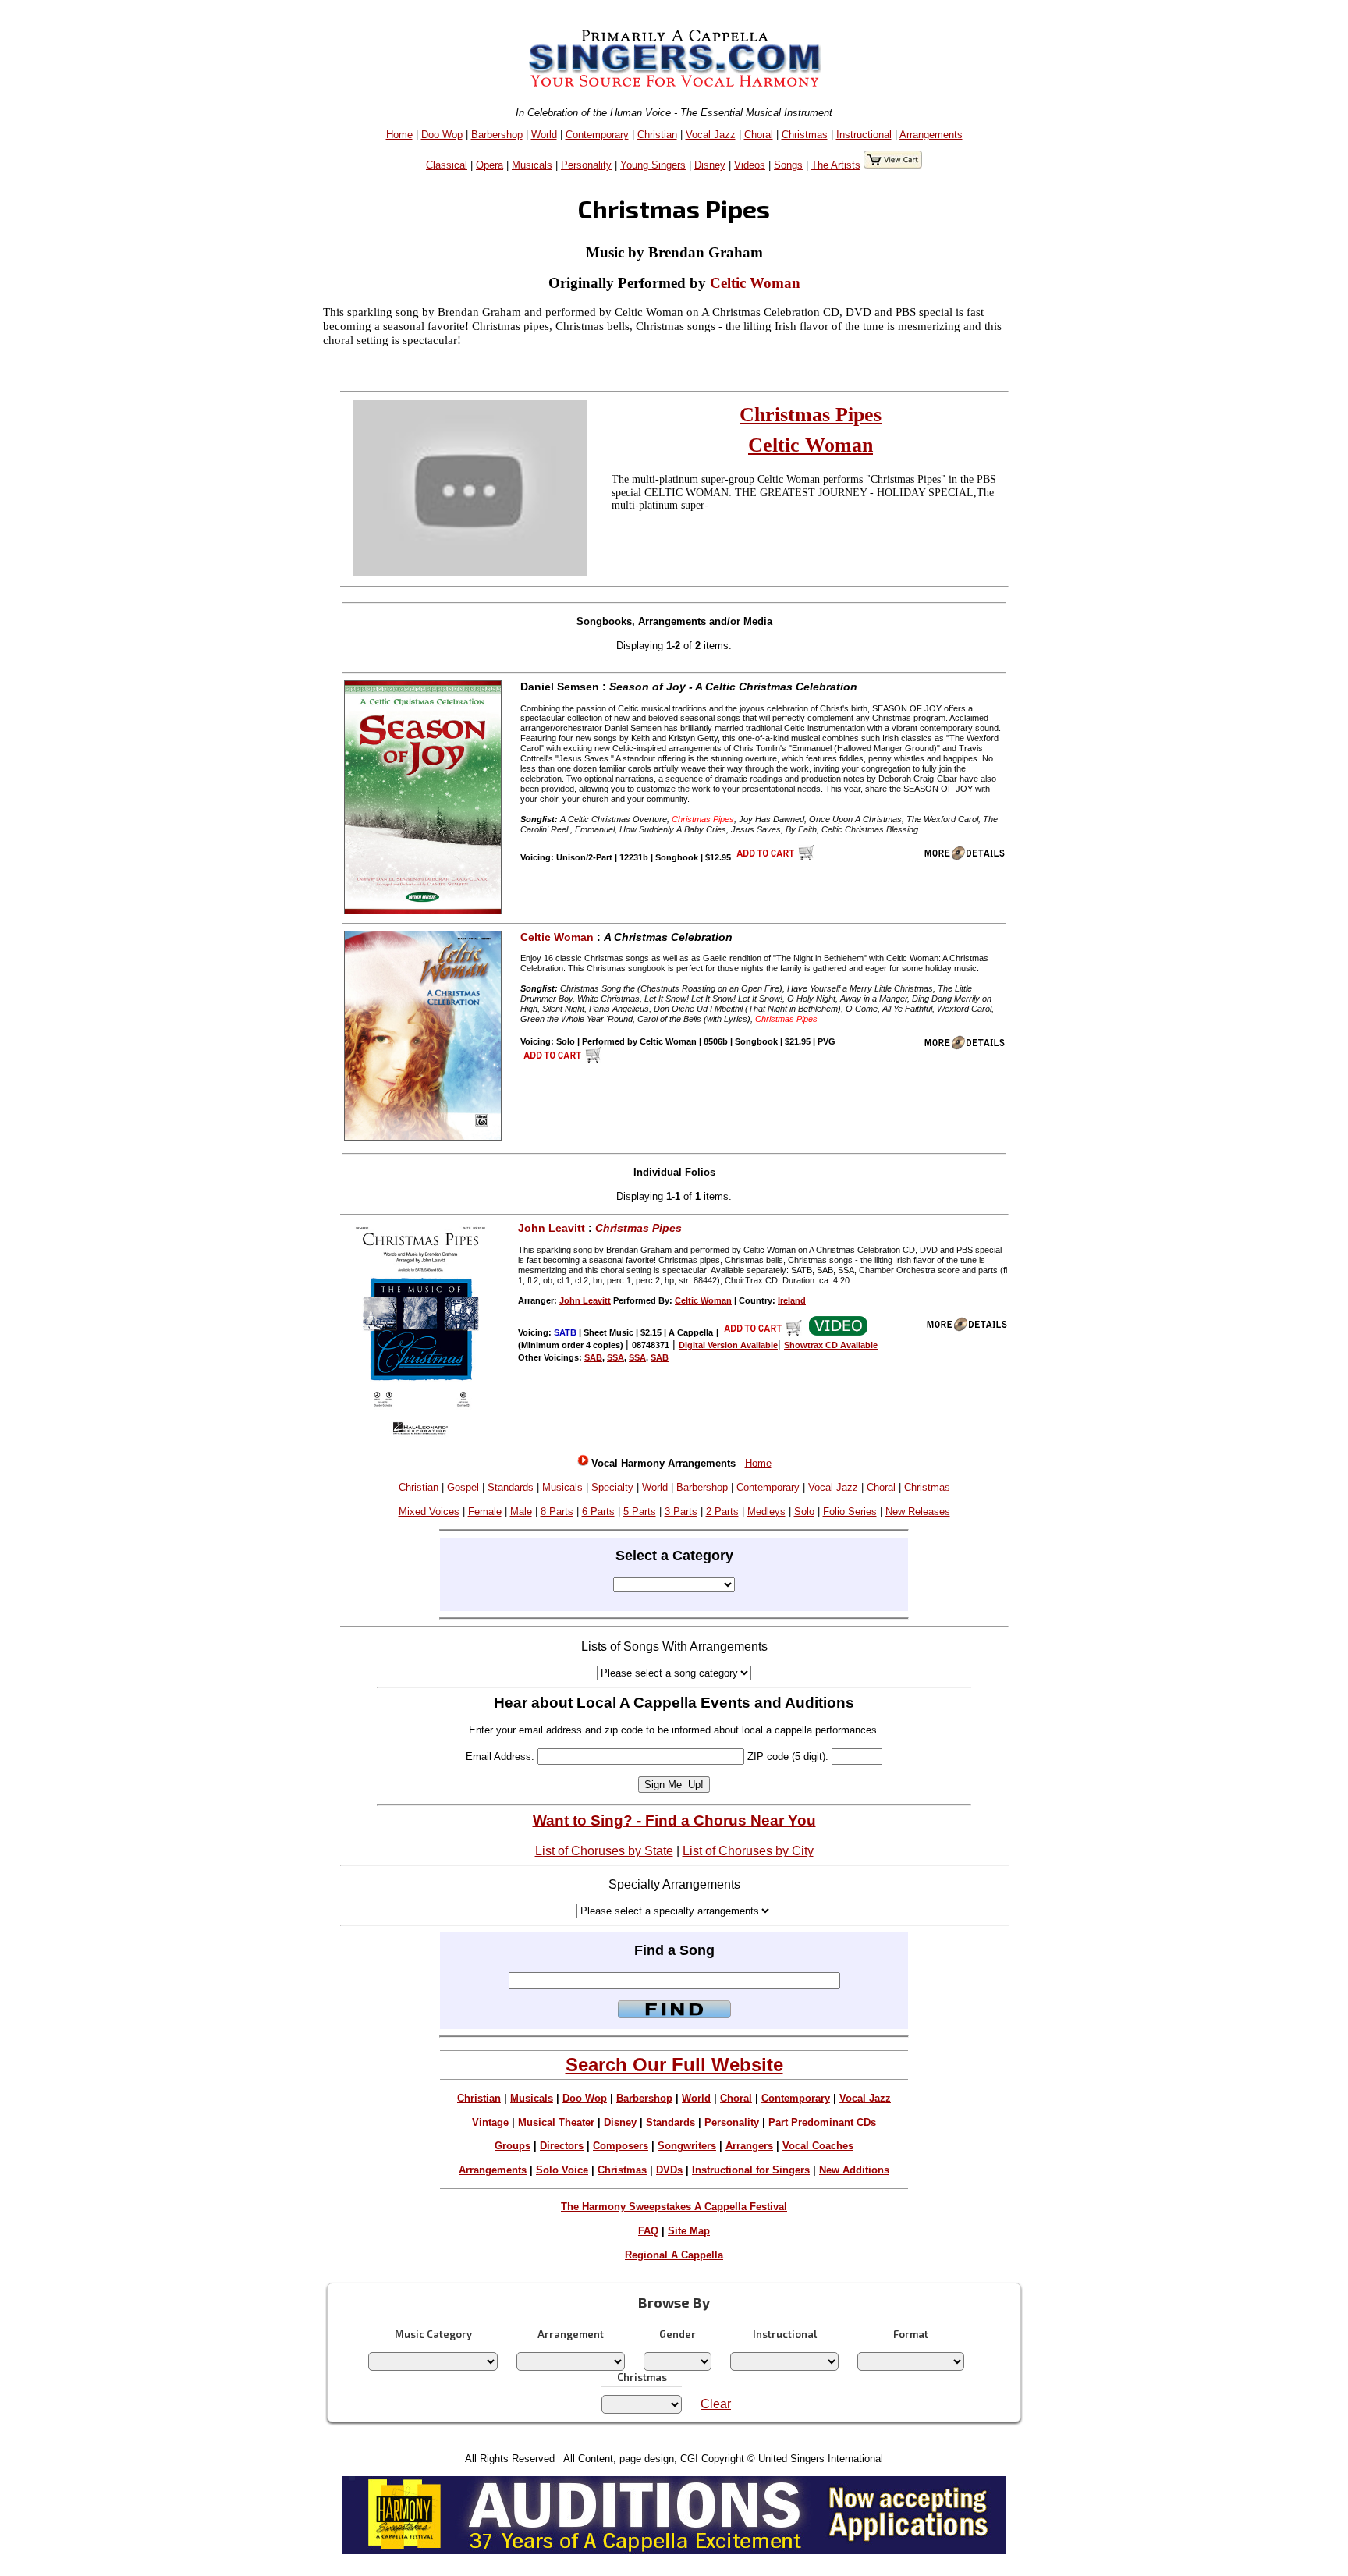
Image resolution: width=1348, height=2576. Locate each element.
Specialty (612, 1487)
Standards (511, 1487)
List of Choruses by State (604, 1851)
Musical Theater (556, 2122)
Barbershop (497, 135)
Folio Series (850, 1512)
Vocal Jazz (711, 135)
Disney (710, 165)
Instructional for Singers (751, 2170)
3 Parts (681, 1512)
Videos (750, 165)
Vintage (490, 2122)
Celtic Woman (755, 283)
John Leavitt (552, 1228)
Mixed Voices (429, 1512)
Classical (447, 165)
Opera (490, 165)
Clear (716, 2404)
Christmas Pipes (811, 415)
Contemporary (597, 135)
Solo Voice (562, 2170)
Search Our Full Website (674, 2065)
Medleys (766, 1512)
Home (399, 135)
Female (485, 1512)
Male (521, 1512)
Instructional (864, 135)
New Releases (918, 1512)
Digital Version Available (728, 1345)
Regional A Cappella (674, 2255)
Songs (788, 165)
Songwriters (687, 2146)
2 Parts (722, 1512)
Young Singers (653, 165)
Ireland (792, 1300)
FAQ (648, 2231)
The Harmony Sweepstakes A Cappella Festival (674, 2207)
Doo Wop (442, 135)
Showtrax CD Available (831, 1345)
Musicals (532, 165)
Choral (759, 135)
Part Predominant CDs (822, 2122)
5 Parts (640, 1512)
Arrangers (749, 2146)
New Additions (854, 2170)
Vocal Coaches (818, 2146)
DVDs (669, 2170)
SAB (593, 1357)
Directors (562, 2146)
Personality (586, 165)
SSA (615, 1357)
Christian (657, 135)
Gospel (463, 1487)
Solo (804, 1512)
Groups (513, 2146)
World (544, 135)
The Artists (836, 165)
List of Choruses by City (748, 1851)
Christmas (805, 135)
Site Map (689, 2231)
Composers (621, 2146)
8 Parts (557, 1512)
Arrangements (931, 135)
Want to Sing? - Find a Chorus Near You (674, 1820)
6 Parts (598, 1512)
